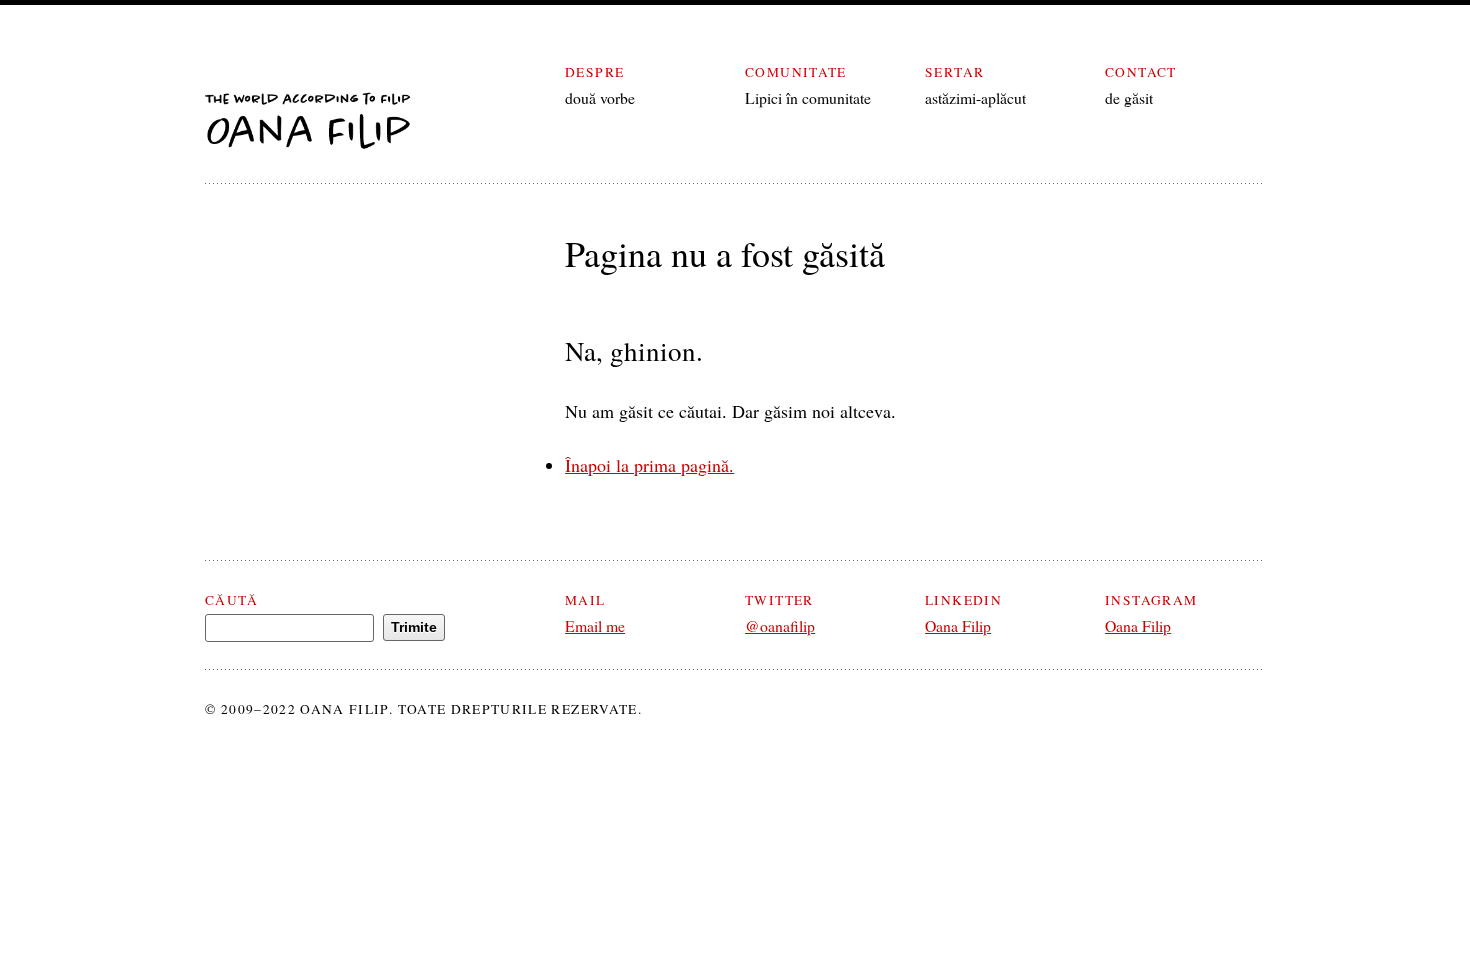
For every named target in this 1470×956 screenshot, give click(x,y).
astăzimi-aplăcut (975, 97)
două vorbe (600, 97)
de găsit (1129, 97)
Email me (595, 625)
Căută (231, 600)
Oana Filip (958, 625)
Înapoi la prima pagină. (649, 465)
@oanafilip (780, 625)
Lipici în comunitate (808, 97)
